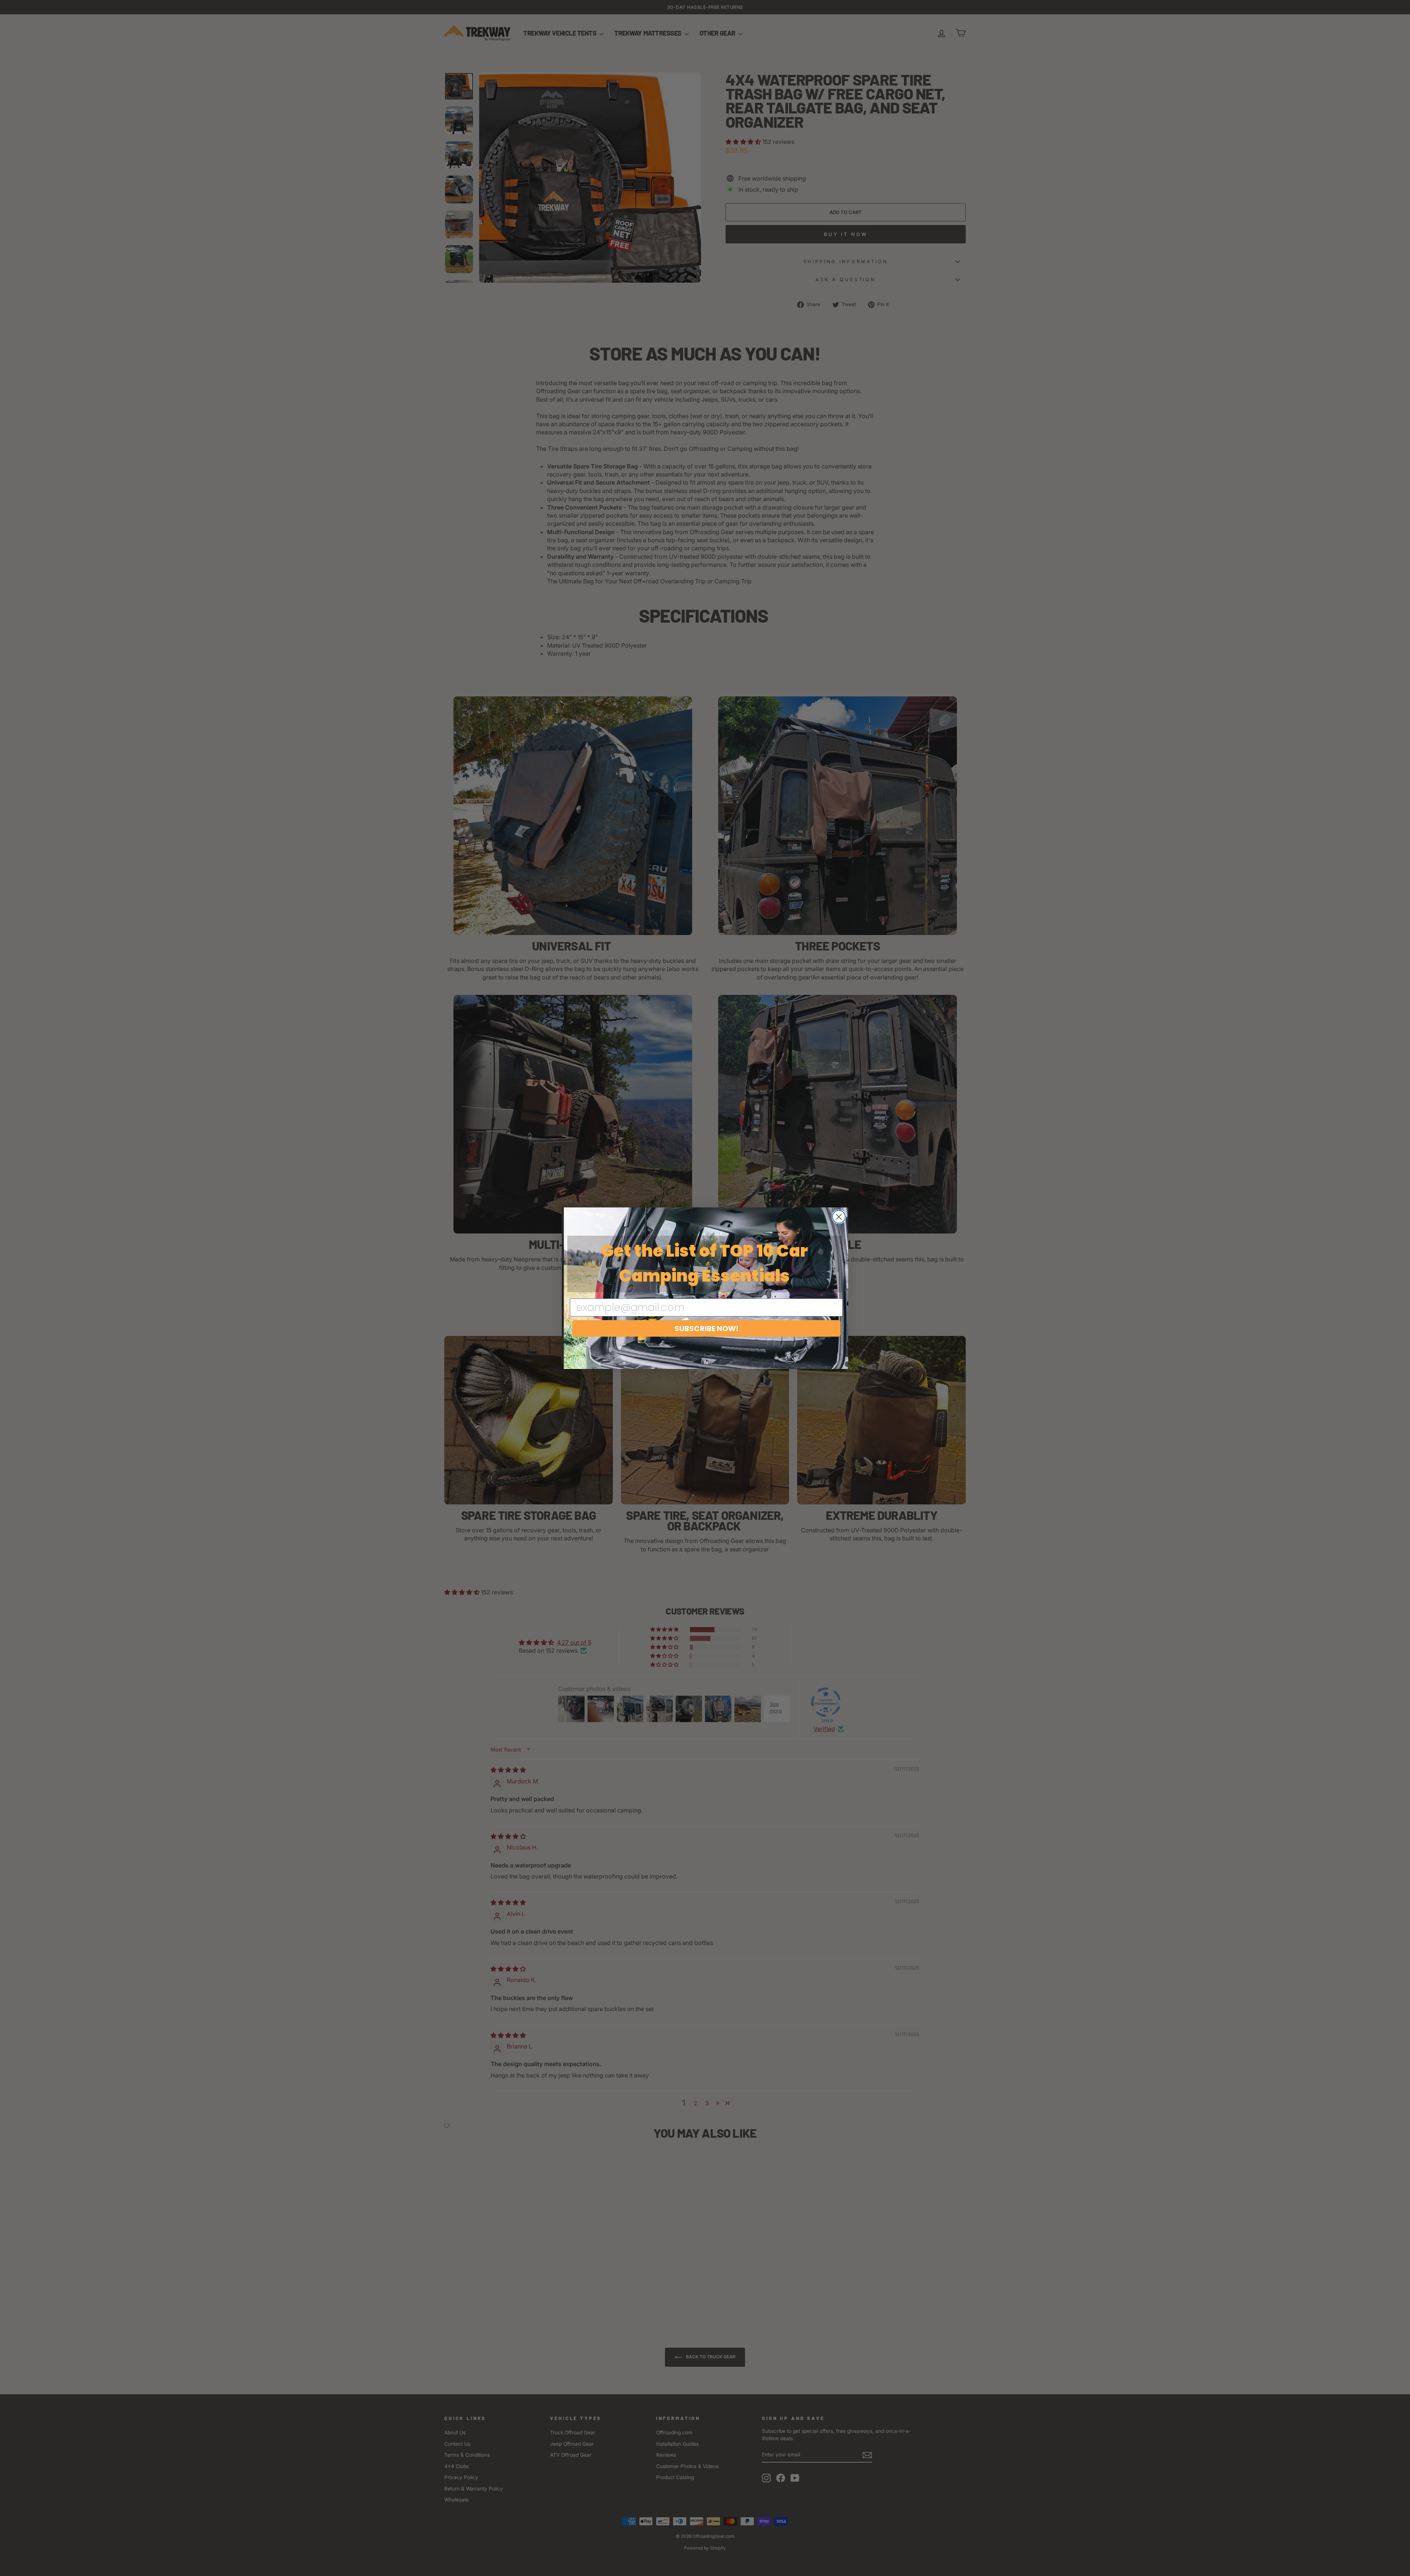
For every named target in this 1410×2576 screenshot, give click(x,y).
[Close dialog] (839, 1217)
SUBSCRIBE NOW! (706, 1329)
